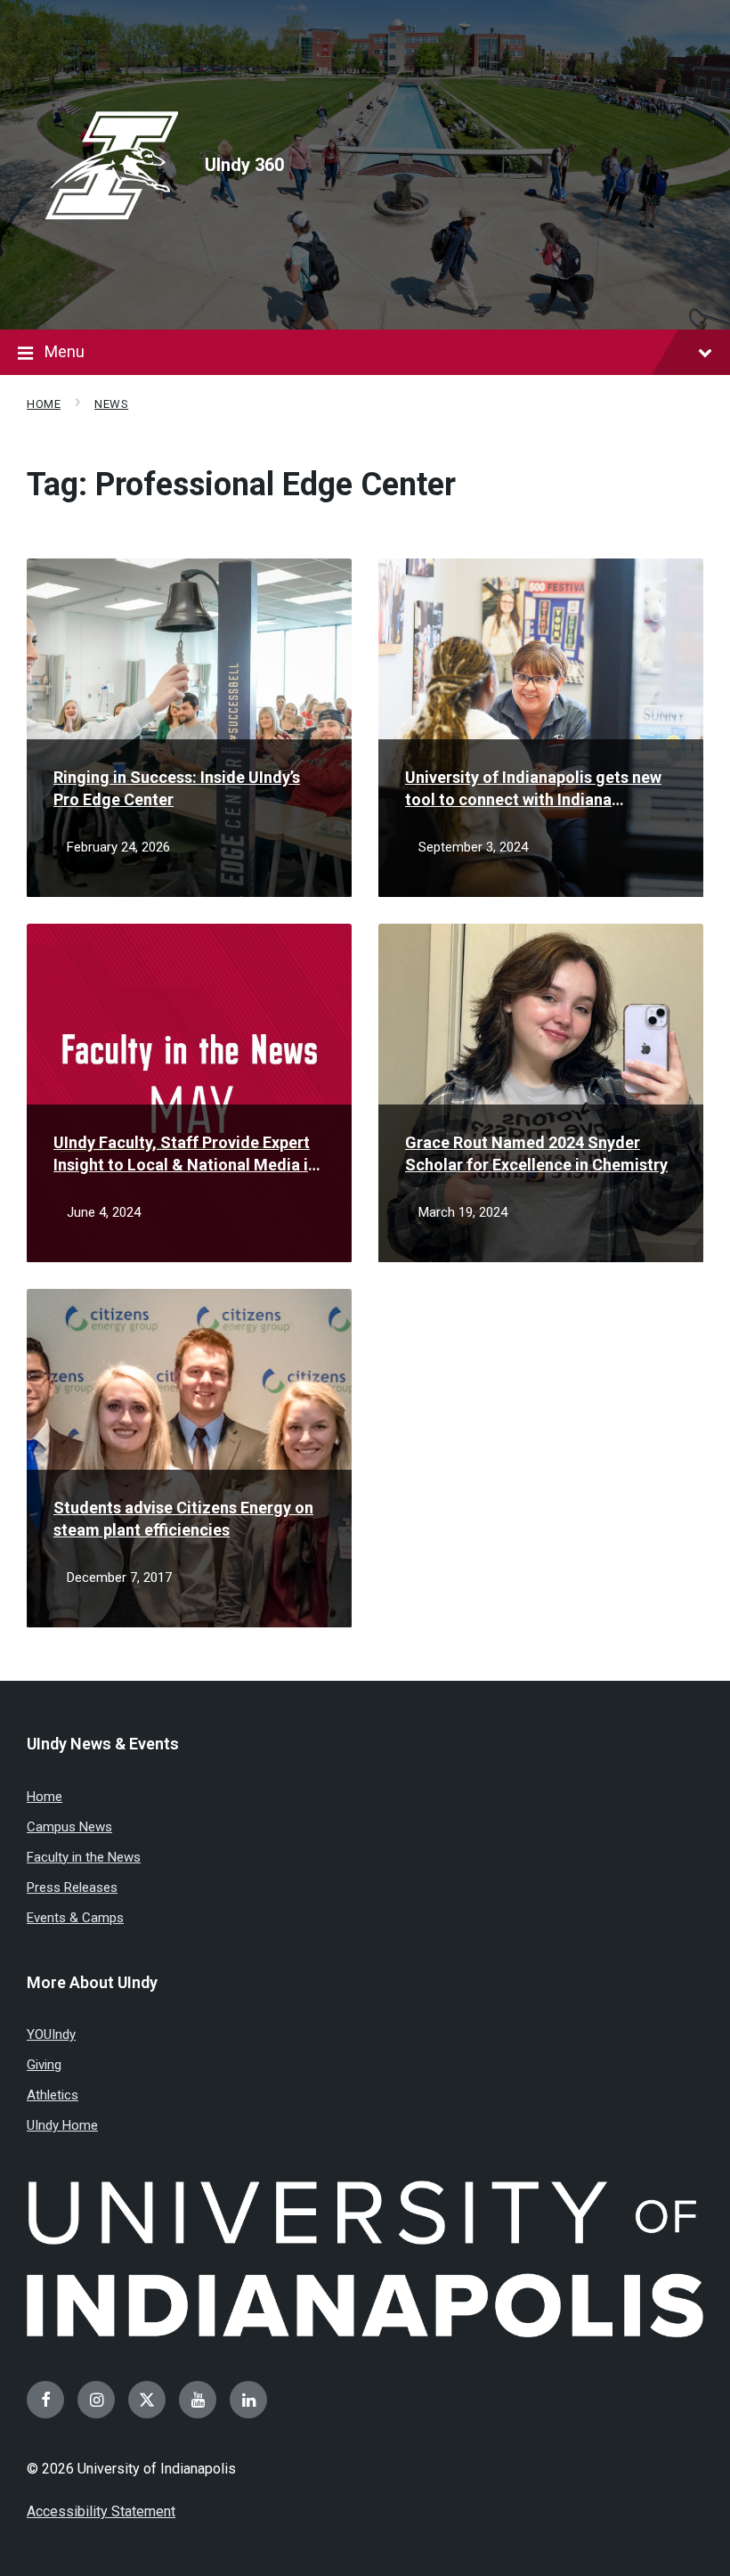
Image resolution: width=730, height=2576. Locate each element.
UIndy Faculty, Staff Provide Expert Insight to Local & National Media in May (185, 1154)
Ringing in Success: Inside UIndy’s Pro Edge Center (177, 788)
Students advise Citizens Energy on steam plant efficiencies (183, 1519)
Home (44, 404)
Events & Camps (75, 1918)
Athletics (53, 2095)
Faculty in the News (84, 1857)
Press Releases (72, 1887)
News (111, 404)
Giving (44, 2065)
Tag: (241, 485)
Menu (65, 351)
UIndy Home (62, 2125)
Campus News (69, 1827)
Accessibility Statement (101, 2511)
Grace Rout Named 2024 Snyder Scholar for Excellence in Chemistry (536, 1153)
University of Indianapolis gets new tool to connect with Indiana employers (533, 789)
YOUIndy (51, 2034)
